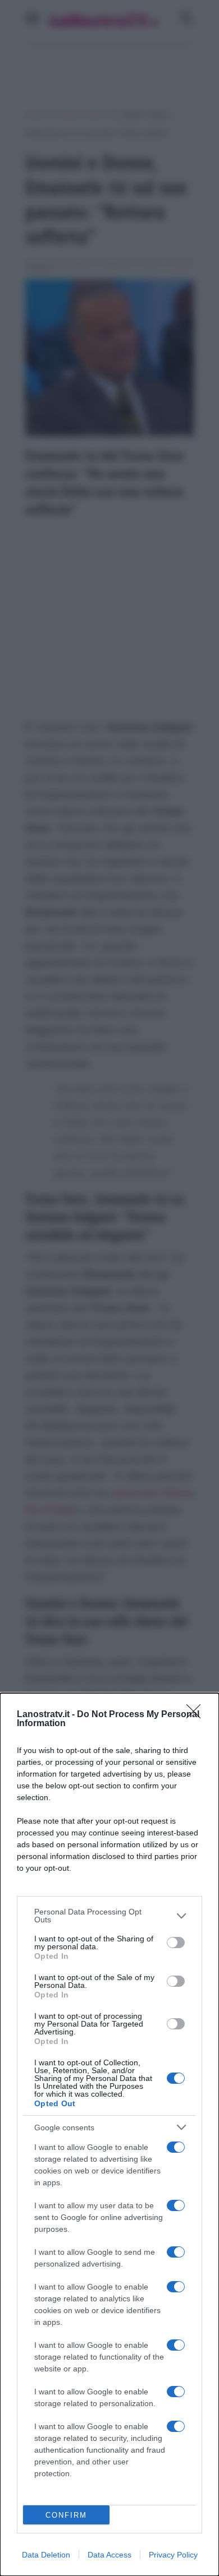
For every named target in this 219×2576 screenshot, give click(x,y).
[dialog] (109, 2135)
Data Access (109, 2555)
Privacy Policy (173, 2555)
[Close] (197, 1715)
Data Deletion (46, 2555)
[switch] (176, 1943)
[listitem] (109, 1916)
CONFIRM (66, 2515)
